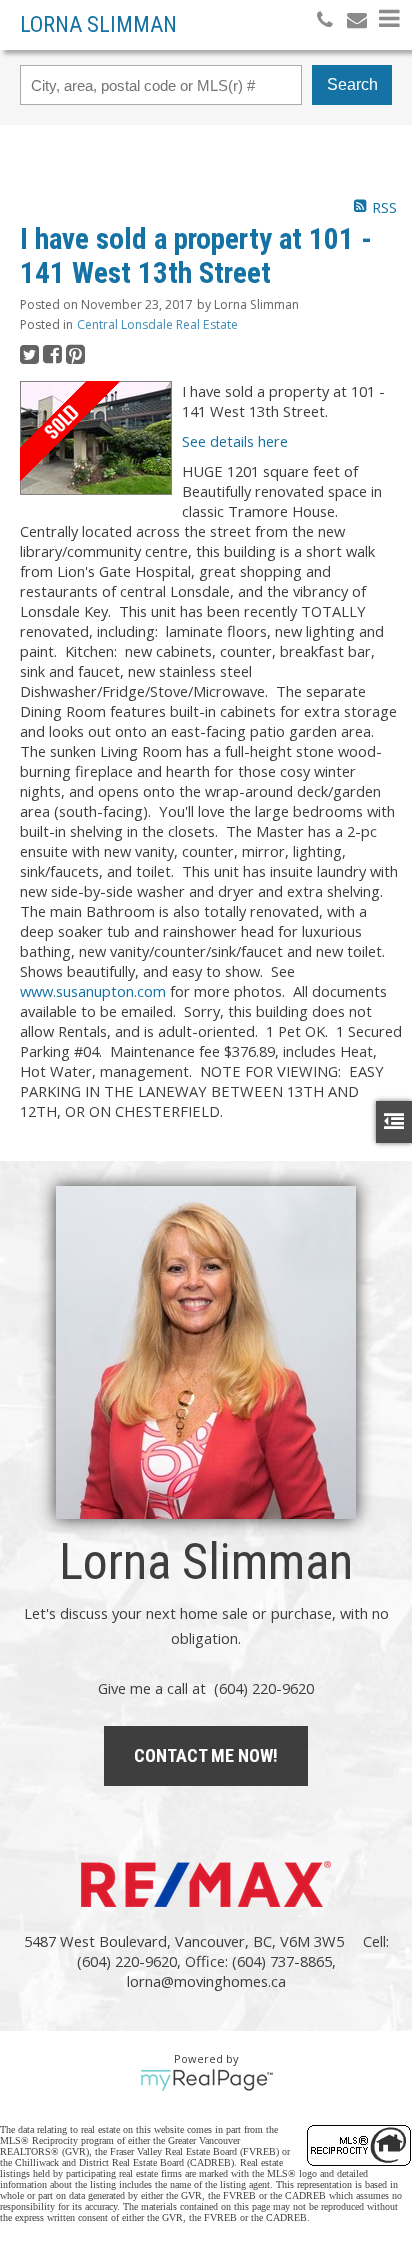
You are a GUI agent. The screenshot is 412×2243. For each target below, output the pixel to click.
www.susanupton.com (93, 991)
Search (352, 84)
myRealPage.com (206, 2080)
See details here (235, 441)
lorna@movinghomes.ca (206, 1981)
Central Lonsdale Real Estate (157, 324)
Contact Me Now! (206, 1755)
